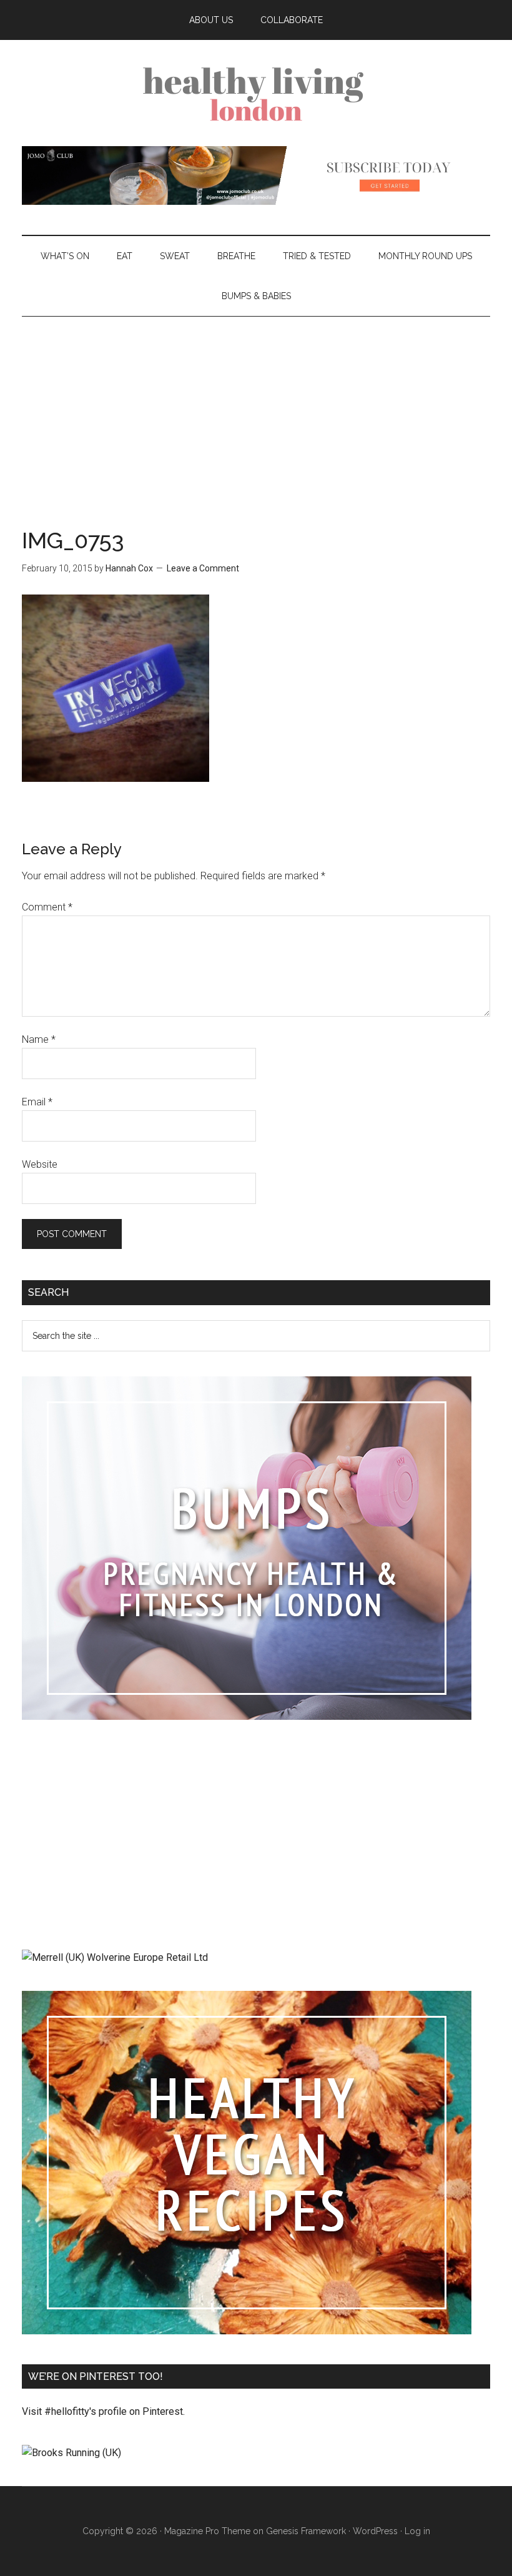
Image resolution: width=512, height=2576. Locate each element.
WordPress (375, 2531)
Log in (417, 2531)
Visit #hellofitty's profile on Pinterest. (103, 2411)
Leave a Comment (203, 568)
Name (39, 1039)
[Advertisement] (256, 410)
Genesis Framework (306, 2531)
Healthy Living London (256, 93)
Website (40, 1164)
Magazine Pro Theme (207, 2531)
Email (37, 1102)
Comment (47, 907)
